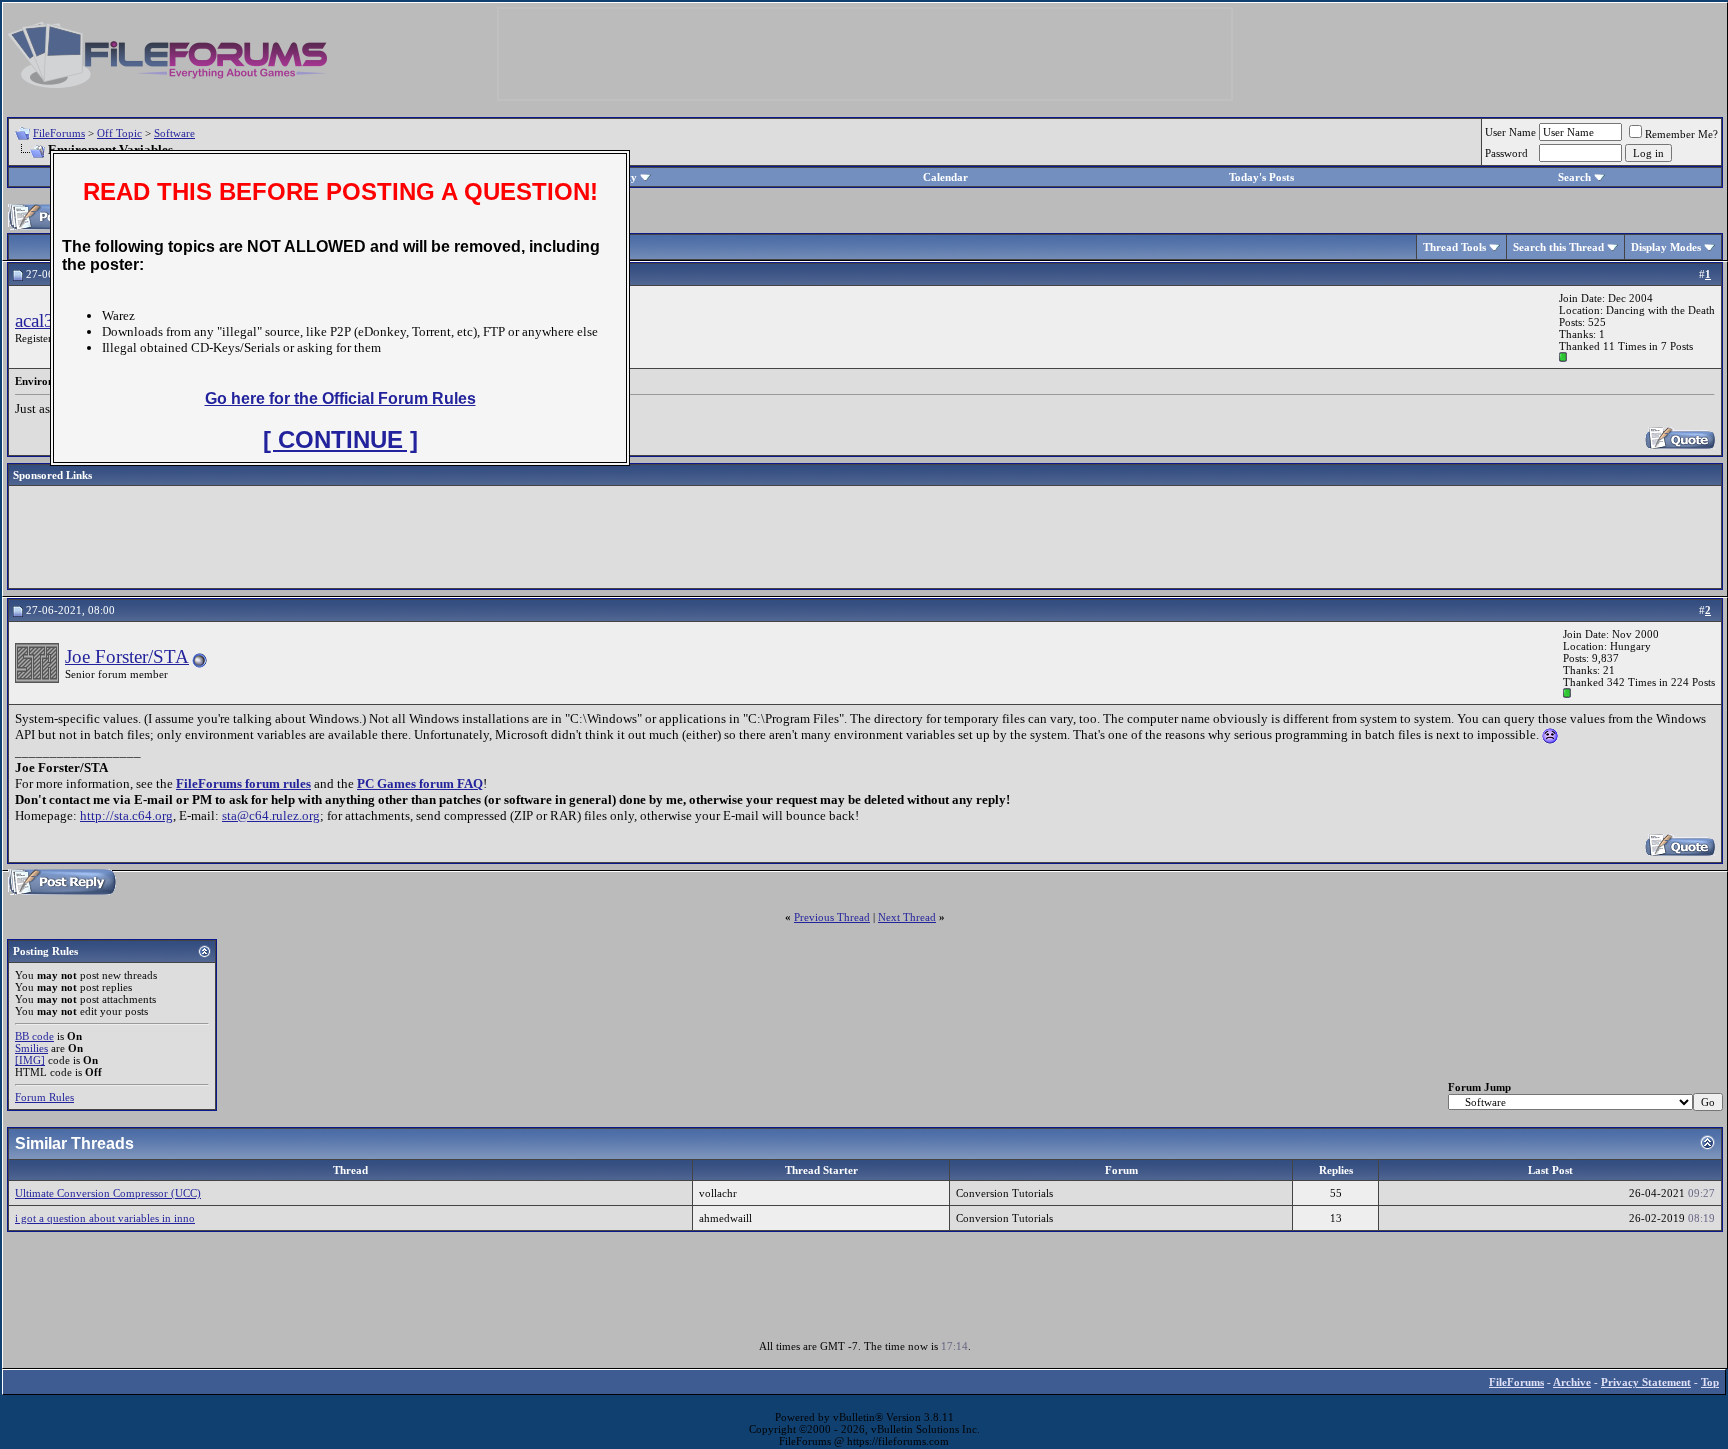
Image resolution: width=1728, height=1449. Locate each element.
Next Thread (907, 917)
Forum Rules (44, 1097)
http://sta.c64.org (126, 815)
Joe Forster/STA (127, 656)
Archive (1572, 1382)
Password (1506, 153)
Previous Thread (832, 917)
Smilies (31, 1048)
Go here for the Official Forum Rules (340, 398)
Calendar (945, 177)
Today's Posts (1261, 177)
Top (1710, 1382)
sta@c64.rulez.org (271, 815)
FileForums (59, 133)
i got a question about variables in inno (105, 1218)
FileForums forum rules (243, 783)
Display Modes (1666, 247)
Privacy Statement (1646, 1382)
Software (174, 133)
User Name (1510, 132)
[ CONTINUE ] (340, 439)
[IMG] (30, 1060)
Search (1574, 177)
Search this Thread (1558, 247)
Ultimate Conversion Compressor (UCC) (108, 1193)
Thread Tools (1454, 247)
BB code (34, 1036)
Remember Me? (1681, 134)
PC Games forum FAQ (420, 783)
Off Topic (119, 133)
